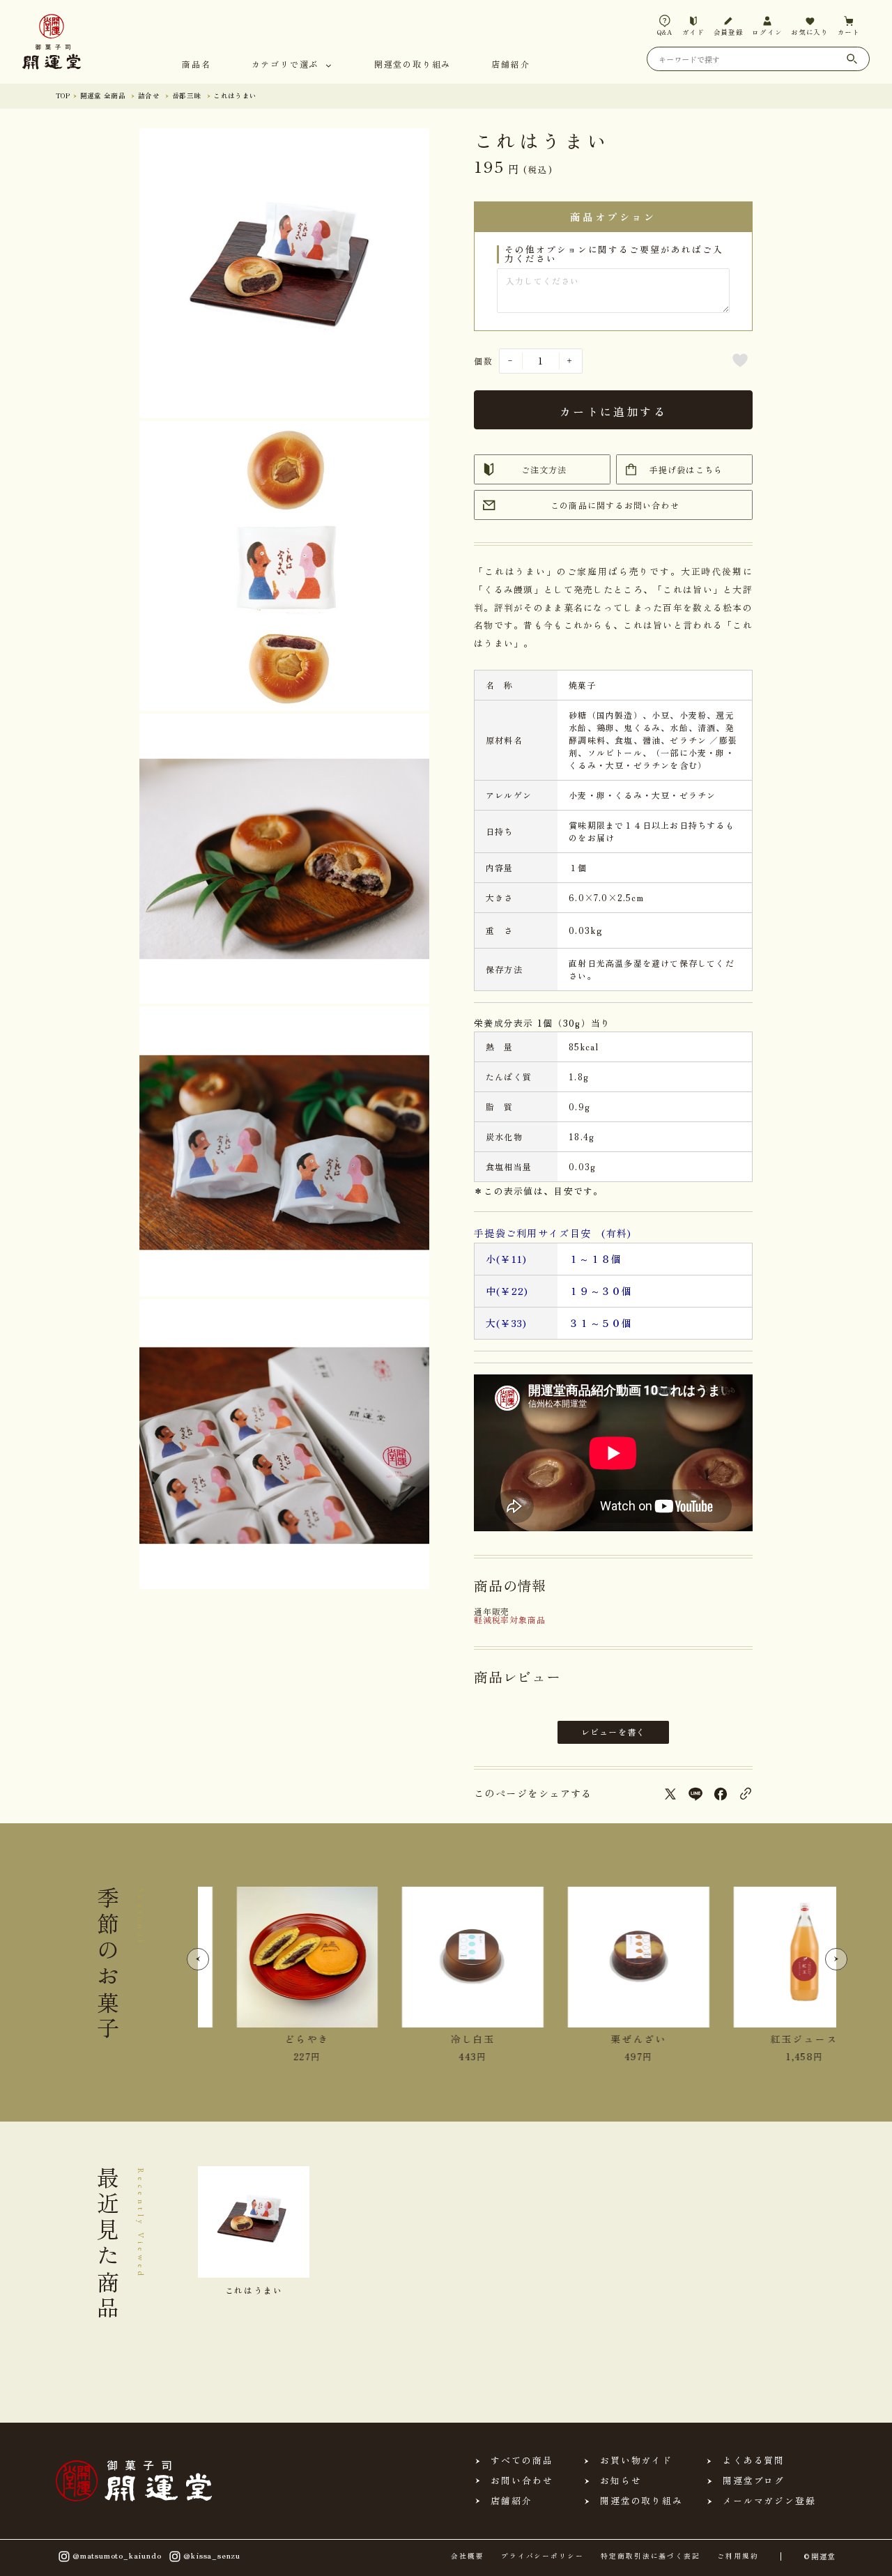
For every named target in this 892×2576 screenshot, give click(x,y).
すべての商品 (522, 2461)
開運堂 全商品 (103, 95)
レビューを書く (613, 1732)
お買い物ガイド (636, 2461)
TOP (63, 95)
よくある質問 (754, 2461)
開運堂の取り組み (413, 65)
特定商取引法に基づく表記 (651, 2556)
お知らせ (621, 2481)
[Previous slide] (198, 1959)
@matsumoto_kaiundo (117, 2554)
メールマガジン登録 (769, 2501)
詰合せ (149, 95)
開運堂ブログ (754, 2481)
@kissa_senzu (212, 2554)
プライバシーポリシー (543, 2556)
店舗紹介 (510, 65)
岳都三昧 (187, 95)
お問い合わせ (522, 2481)
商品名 (196, 65)
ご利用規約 (738, 2556)
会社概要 (468, 2556)
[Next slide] (836, 1959)
